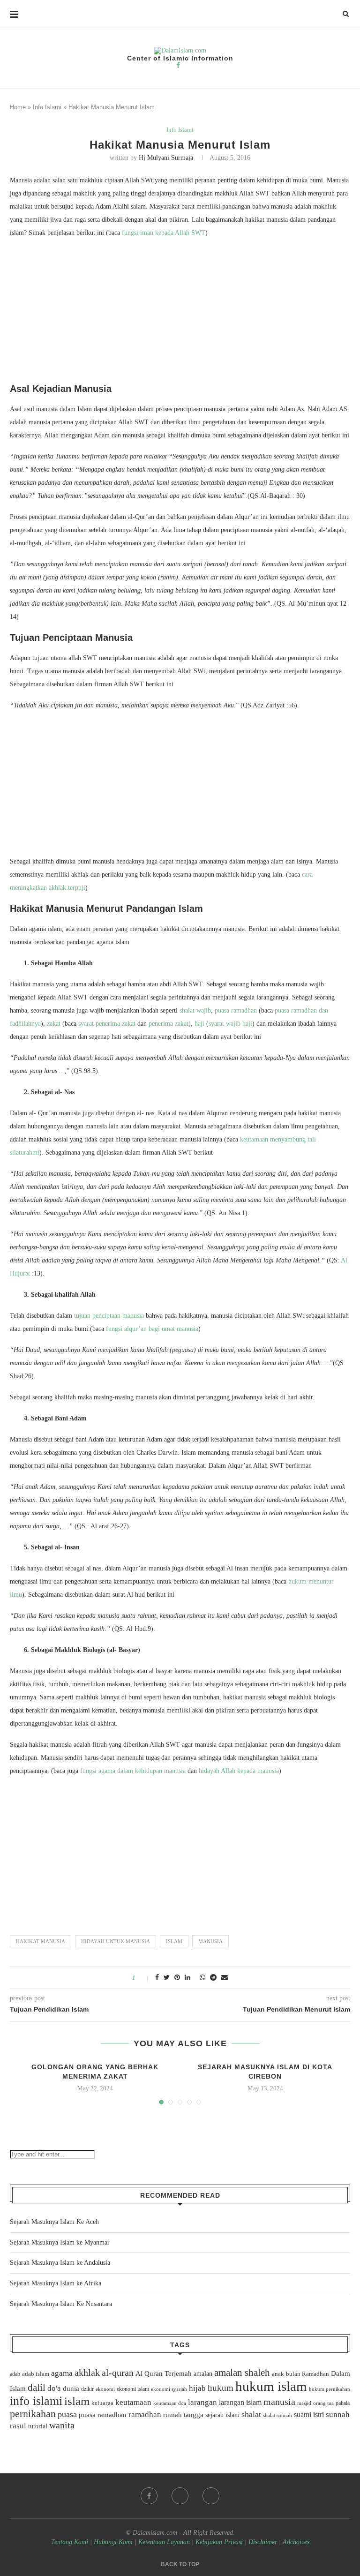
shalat (251, 2414)
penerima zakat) (170, 1024)
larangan (202, 2402)
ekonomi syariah (169, 2389)
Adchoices (296, 2542)
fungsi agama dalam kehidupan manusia (134, 1771)
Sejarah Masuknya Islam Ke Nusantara (61, 2304)
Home (18, 107)
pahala (343, 2403)
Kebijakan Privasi (219, 2542)
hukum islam (271, 2386)
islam (174, 1941)
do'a (54, 2388)
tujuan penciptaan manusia (109, 1316)
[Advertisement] (180, 313)
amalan (203, 2374)
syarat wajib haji (230, 1024)
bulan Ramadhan (307, 2374)
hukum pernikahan (330, 2389)
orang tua (323, 2403)
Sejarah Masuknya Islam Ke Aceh (54, 2222)
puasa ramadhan (236, 1010)
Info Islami (47, 107)
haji (199, 1024)
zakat (54, 1024)
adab (15, 2374)
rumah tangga (183, 2415)
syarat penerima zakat (107, 1024)
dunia (71, 2388)
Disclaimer (263, 2542)
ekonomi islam (133, 2389)
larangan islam (240, 2403)
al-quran (118, 2373)
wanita (62, 2425)
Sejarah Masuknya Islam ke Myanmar (60, 2242)
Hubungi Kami (113, 2542)
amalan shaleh (242, 2373)
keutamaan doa (170, 2403)
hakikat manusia (41, 1941)
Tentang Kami (71, 2542)
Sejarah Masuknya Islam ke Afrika (56, 2283)
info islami (36, 2401)
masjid (304, 2403)
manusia (210, 1941)
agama (62, 2373)
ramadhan (145, 2415)
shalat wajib (195, 1010)
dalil (37, 2388)
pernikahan (33, 2414)
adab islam (36, 2374)
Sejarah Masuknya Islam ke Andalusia (60, 2263)
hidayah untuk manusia (116, 1941)
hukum (221, 2388)
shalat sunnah (277, 2415)
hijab (197, 2388)
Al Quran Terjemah (164, 2373)
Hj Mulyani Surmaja (166, 158)
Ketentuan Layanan (164, 2542)
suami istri (309, 2415)
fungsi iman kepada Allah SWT (164, 233)
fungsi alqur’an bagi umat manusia (152, 1329)
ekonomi (105, 2389)
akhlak (87, 2373)
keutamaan (133, 2402)
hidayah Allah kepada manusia (239, 1771)
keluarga (102, 2403)
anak (278, 2374)
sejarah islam (222, 2415)
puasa (67, 2414)
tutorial (38, 2426)
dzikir (87, 2389)
